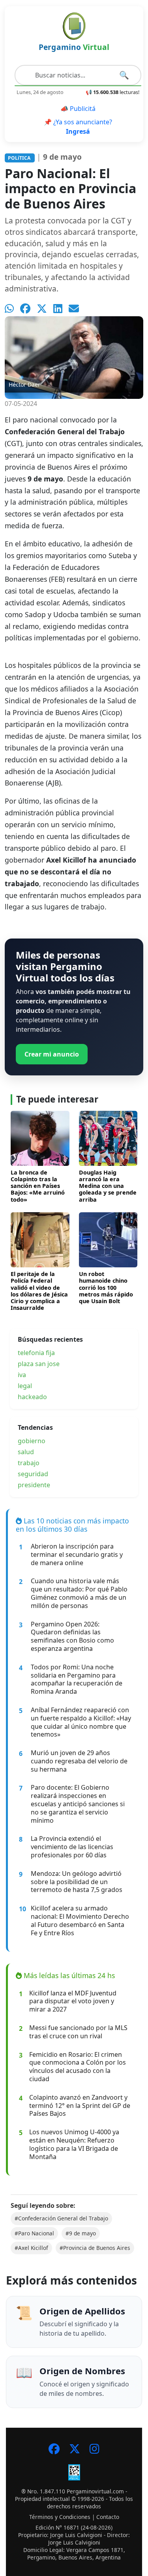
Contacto (108, 2517)
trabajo (29, 1463)
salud (26, 1452)
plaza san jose (39, 1364)
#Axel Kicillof (31, 2248)
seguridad (33, 1474)
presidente (34, 1485)
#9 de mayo (81, 2233)
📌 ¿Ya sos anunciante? (78, 127)
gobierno (32, 1441)
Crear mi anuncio (52, 1054)
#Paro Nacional (34, 2233)
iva (22, 1375)
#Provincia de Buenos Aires (95, 2248)
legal (25, 1386)
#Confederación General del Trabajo (61, 2218)
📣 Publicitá (78, 109)
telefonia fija (36, 1353)
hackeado (32, 1397)
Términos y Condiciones (60, 2517)
